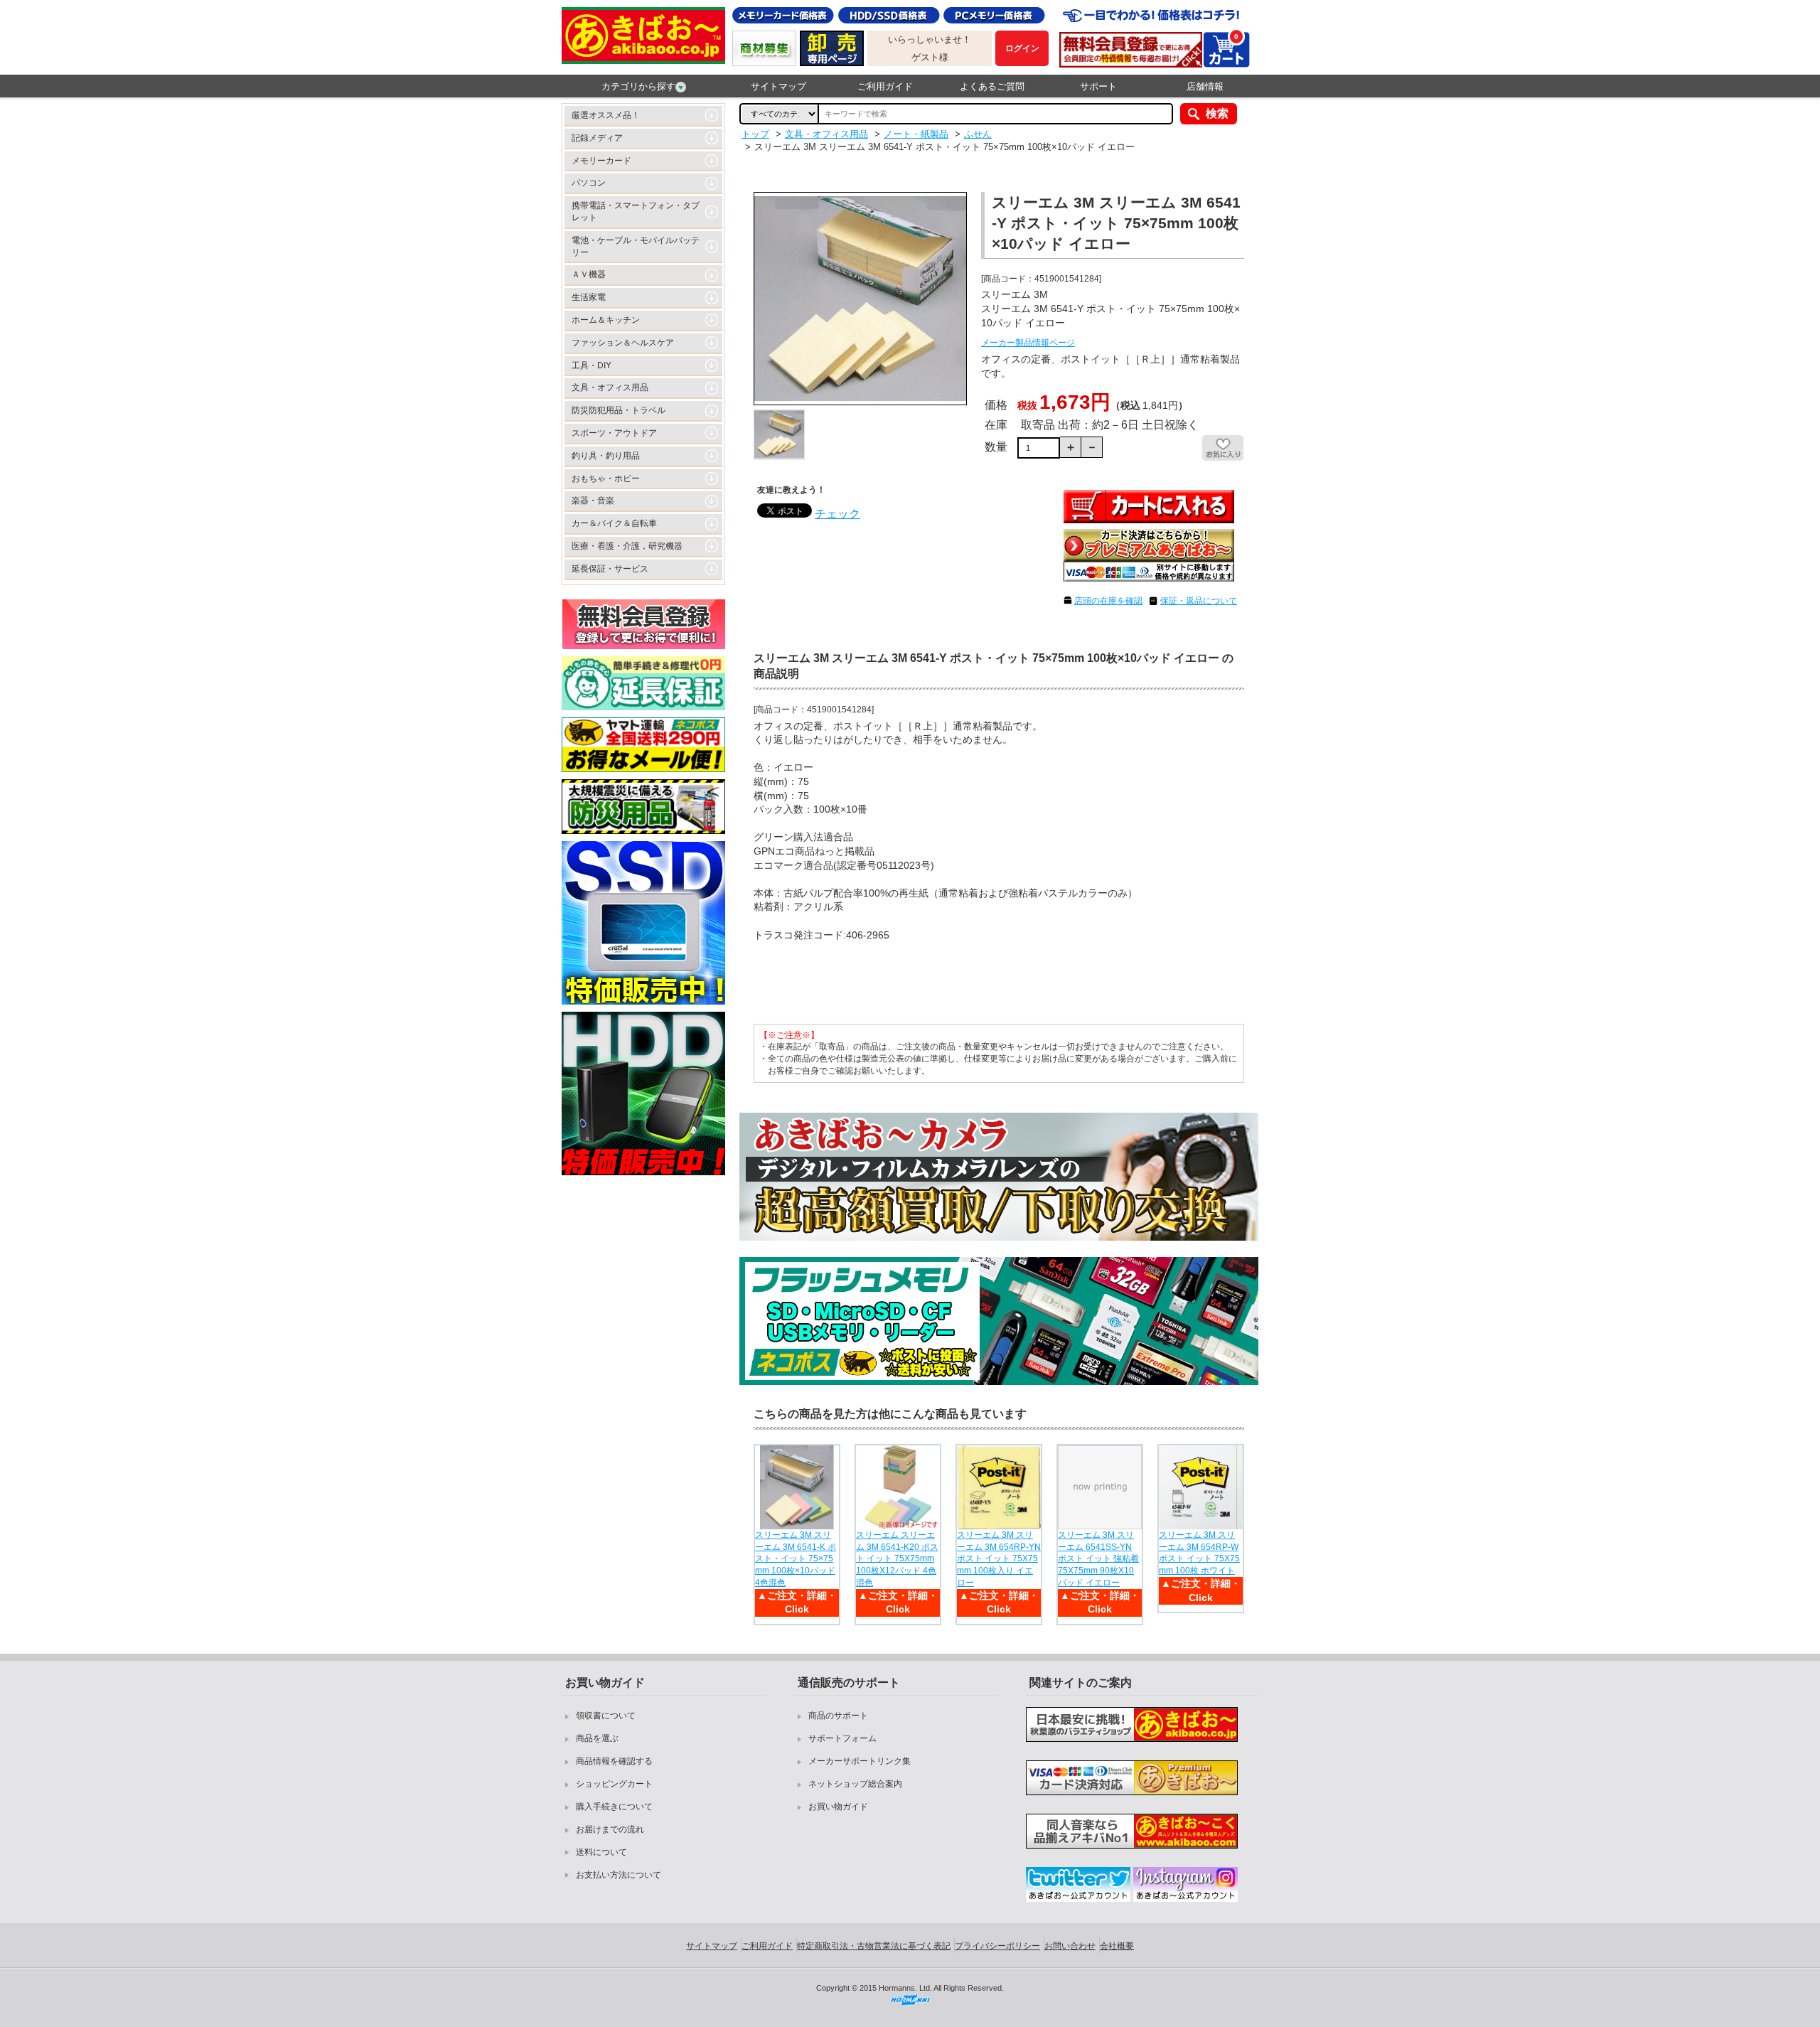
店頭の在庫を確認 (1108, 601)
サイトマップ (778, 86)
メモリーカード (601, 161)
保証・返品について (1199, 601)
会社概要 (1117, 1946)
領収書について (606, 1716)
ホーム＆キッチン (606, 320)
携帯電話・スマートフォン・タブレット (636, 212)
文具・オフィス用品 (610, 387)
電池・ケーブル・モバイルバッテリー (636, 246)
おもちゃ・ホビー (606, 478)
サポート (1098, 86)
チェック (837, 514)
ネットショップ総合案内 (855, 1784)
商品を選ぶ (597, 1738)
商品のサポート (838, 1716)
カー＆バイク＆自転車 (614, 523)
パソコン (589, 183)
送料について (601, 1852)
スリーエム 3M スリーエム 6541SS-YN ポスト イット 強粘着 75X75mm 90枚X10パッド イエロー (1098, 1559)
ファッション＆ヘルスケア (623, 343)
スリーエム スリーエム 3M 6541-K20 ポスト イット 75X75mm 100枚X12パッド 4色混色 (897, 1559)
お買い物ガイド (838, 1807)
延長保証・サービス (610, 569)
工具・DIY (591, 365)
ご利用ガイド (885, 86)
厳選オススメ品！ (606, 115)
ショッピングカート (614, 1784)
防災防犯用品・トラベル (619, 410)
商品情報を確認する (614, 1761)
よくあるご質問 (992, 86)
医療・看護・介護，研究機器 (627, 546)
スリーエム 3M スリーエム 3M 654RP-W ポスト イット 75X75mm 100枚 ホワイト (1199, 1553)
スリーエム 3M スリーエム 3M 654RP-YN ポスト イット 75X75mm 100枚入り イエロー (999, 1559)
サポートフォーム (842, 1738)
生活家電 (589, 297)
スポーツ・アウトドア (614, 433)
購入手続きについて (614, 1807)
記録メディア (597, 138)
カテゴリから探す (638, 86)
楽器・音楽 (593, 501)
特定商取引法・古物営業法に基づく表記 (874, 1946)
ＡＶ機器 (589, 274)
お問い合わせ (1070, 1946)
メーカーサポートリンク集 (860, 1761)
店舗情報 (1205, 86)
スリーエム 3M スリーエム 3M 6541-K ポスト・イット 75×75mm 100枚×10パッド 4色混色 (796, 1559)
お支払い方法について (619, 1875)
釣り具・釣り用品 (606, 456)
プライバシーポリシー (997, 1946)
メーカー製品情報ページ (1028, 343)
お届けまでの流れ (610, 1829)
